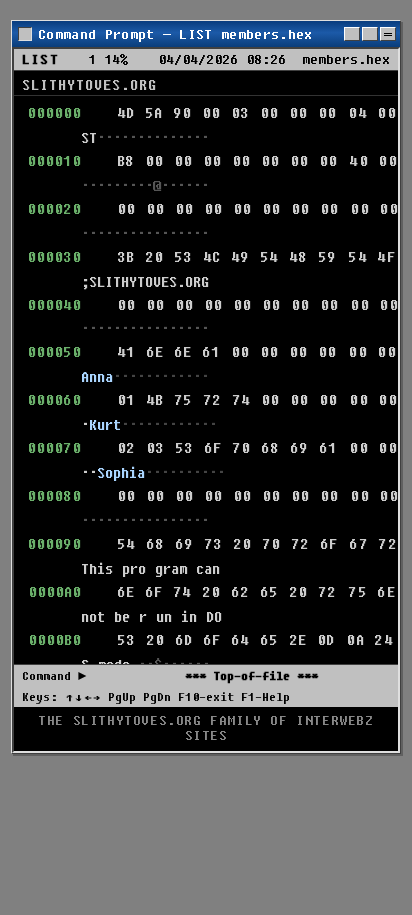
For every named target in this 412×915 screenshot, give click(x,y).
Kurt (105, 424)
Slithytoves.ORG (89, 84)
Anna (97, 376)
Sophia (121, 472)
